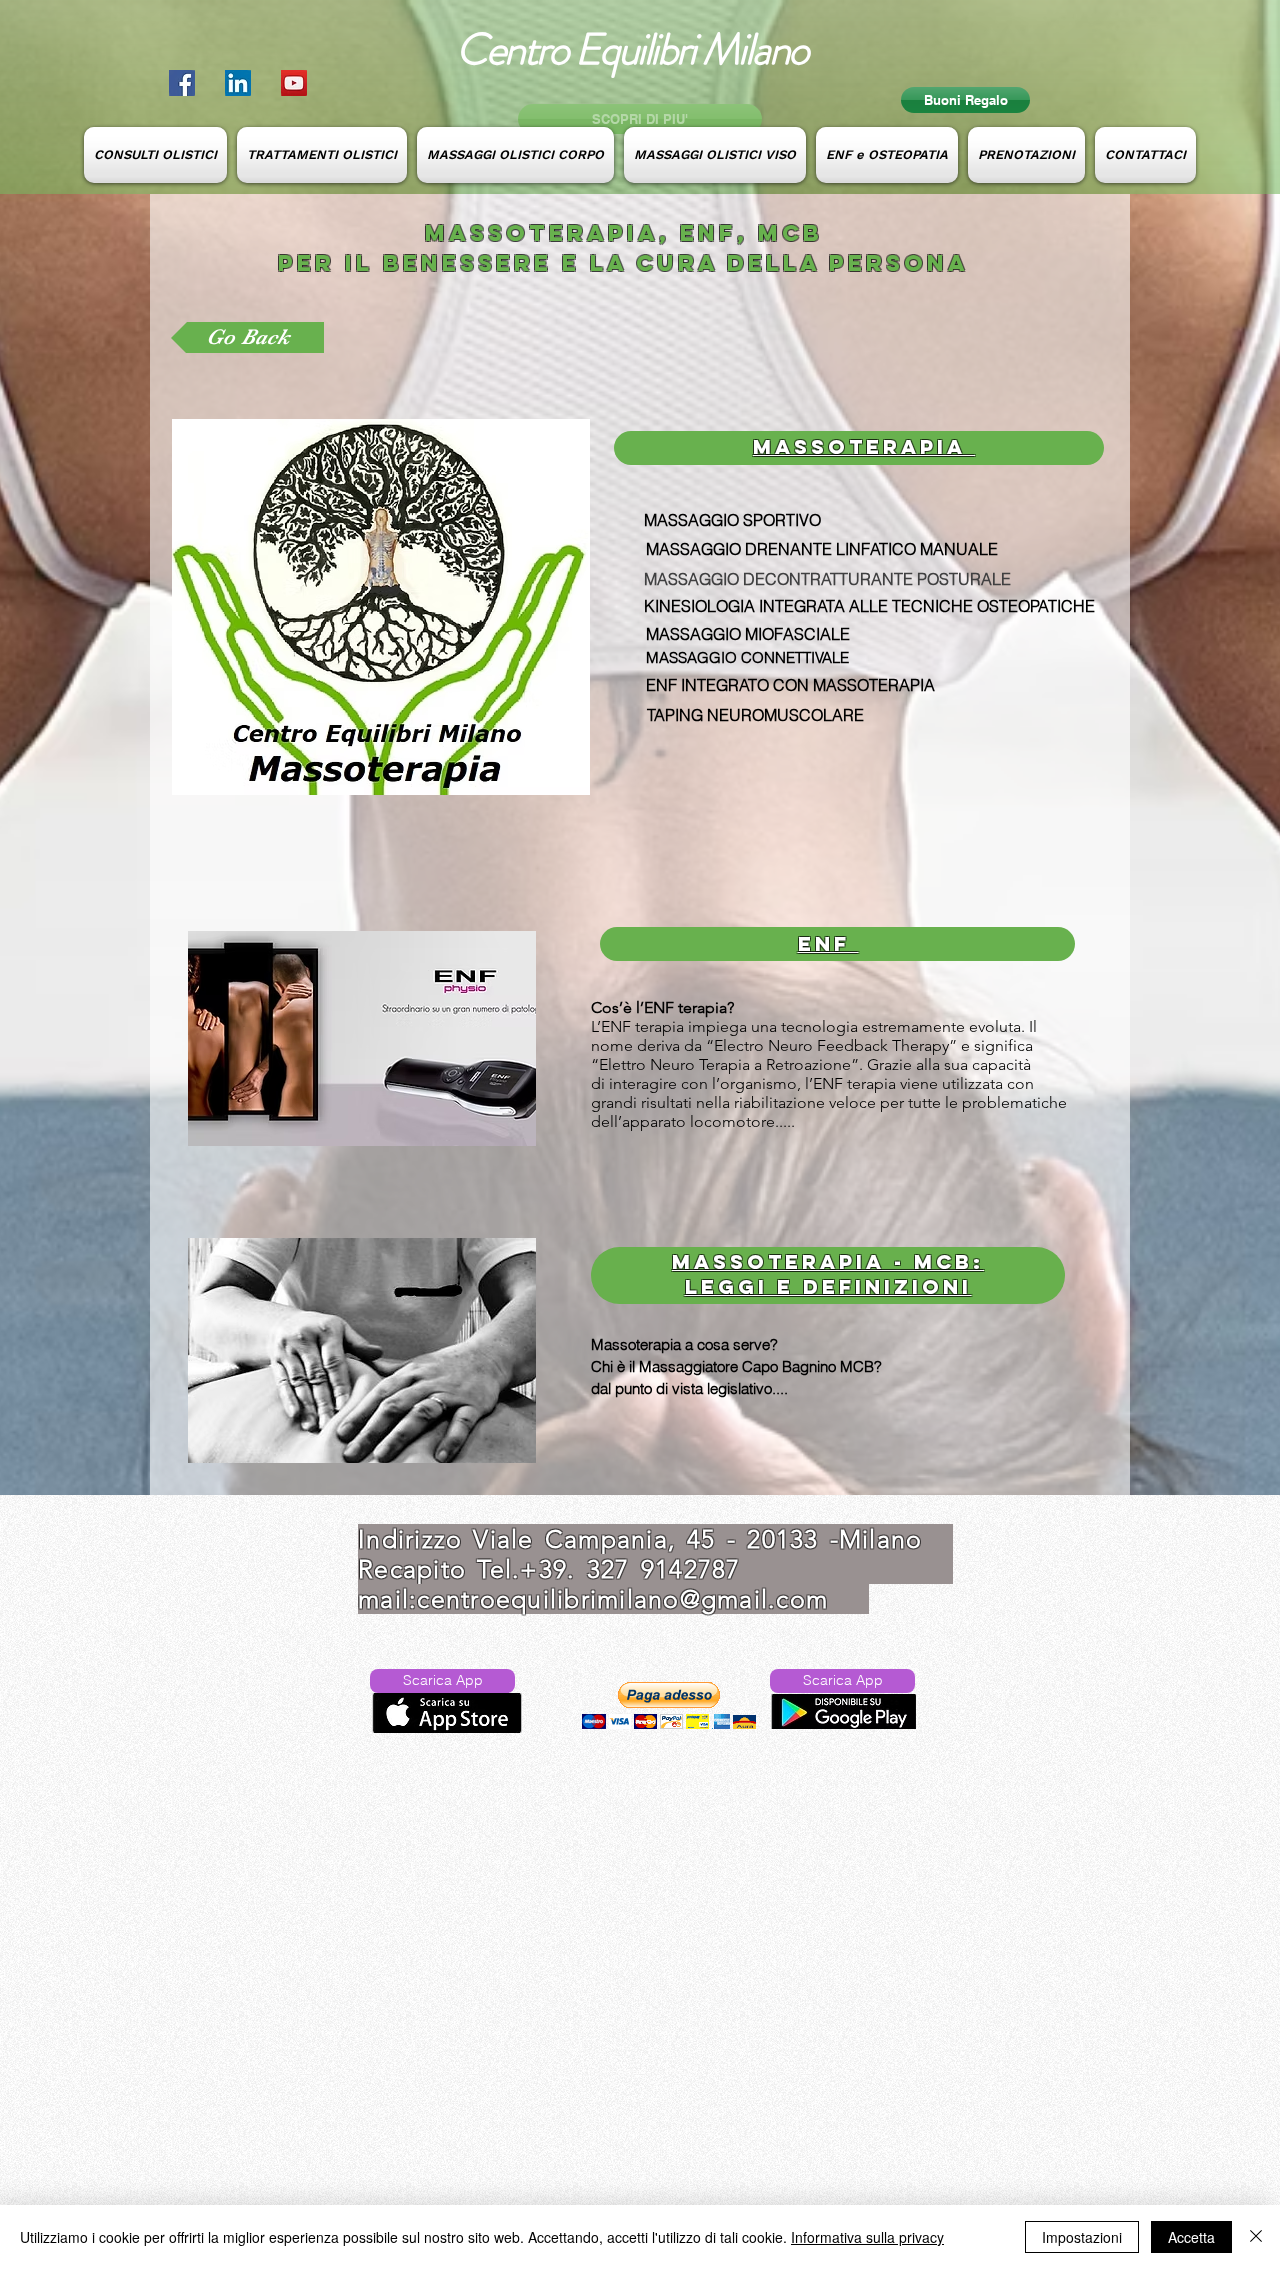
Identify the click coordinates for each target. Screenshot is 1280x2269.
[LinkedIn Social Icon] (238, 83)
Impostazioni (1082, 2237)
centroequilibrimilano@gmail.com (622, 1599)
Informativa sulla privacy (867, 2237)
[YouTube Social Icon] (294, 83)
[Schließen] (1256, 2237)
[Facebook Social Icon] (182, 83)
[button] (669, 1705)
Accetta (1191, 2237)
